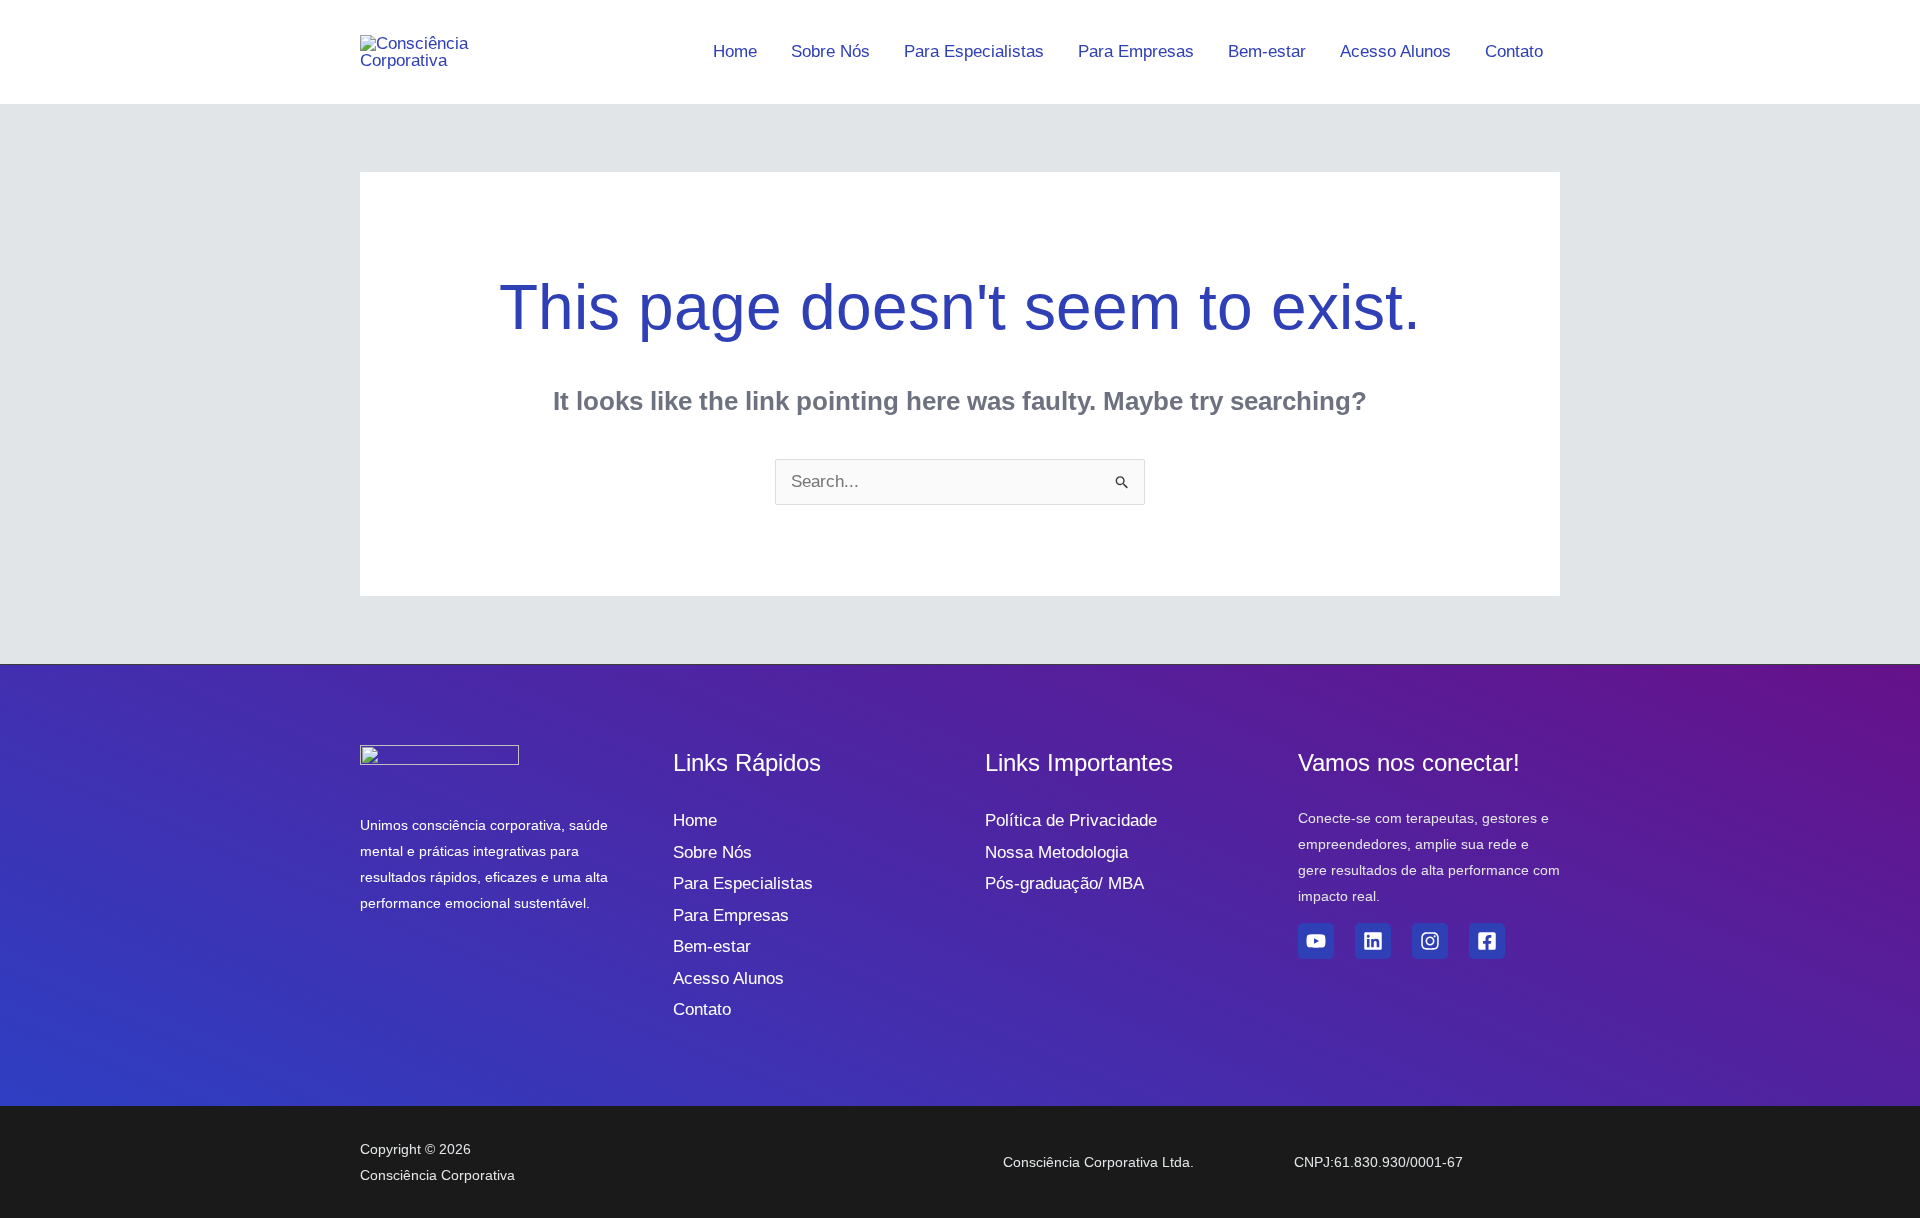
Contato (1514, 51)
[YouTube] (1316, 941)
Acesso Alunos (1395, 51)
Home (735, 51)
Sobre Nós (830, 51)
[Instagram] (1430, 941)
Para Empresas (1136, 51)
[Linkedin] (1373, 941)
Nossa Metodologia (1056, 852)
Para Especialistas (974, 51)
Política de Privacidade (1071, 820)
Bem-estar (1267, 51)
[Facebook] (1487, 941)
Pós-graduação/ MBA (1064, 883)
